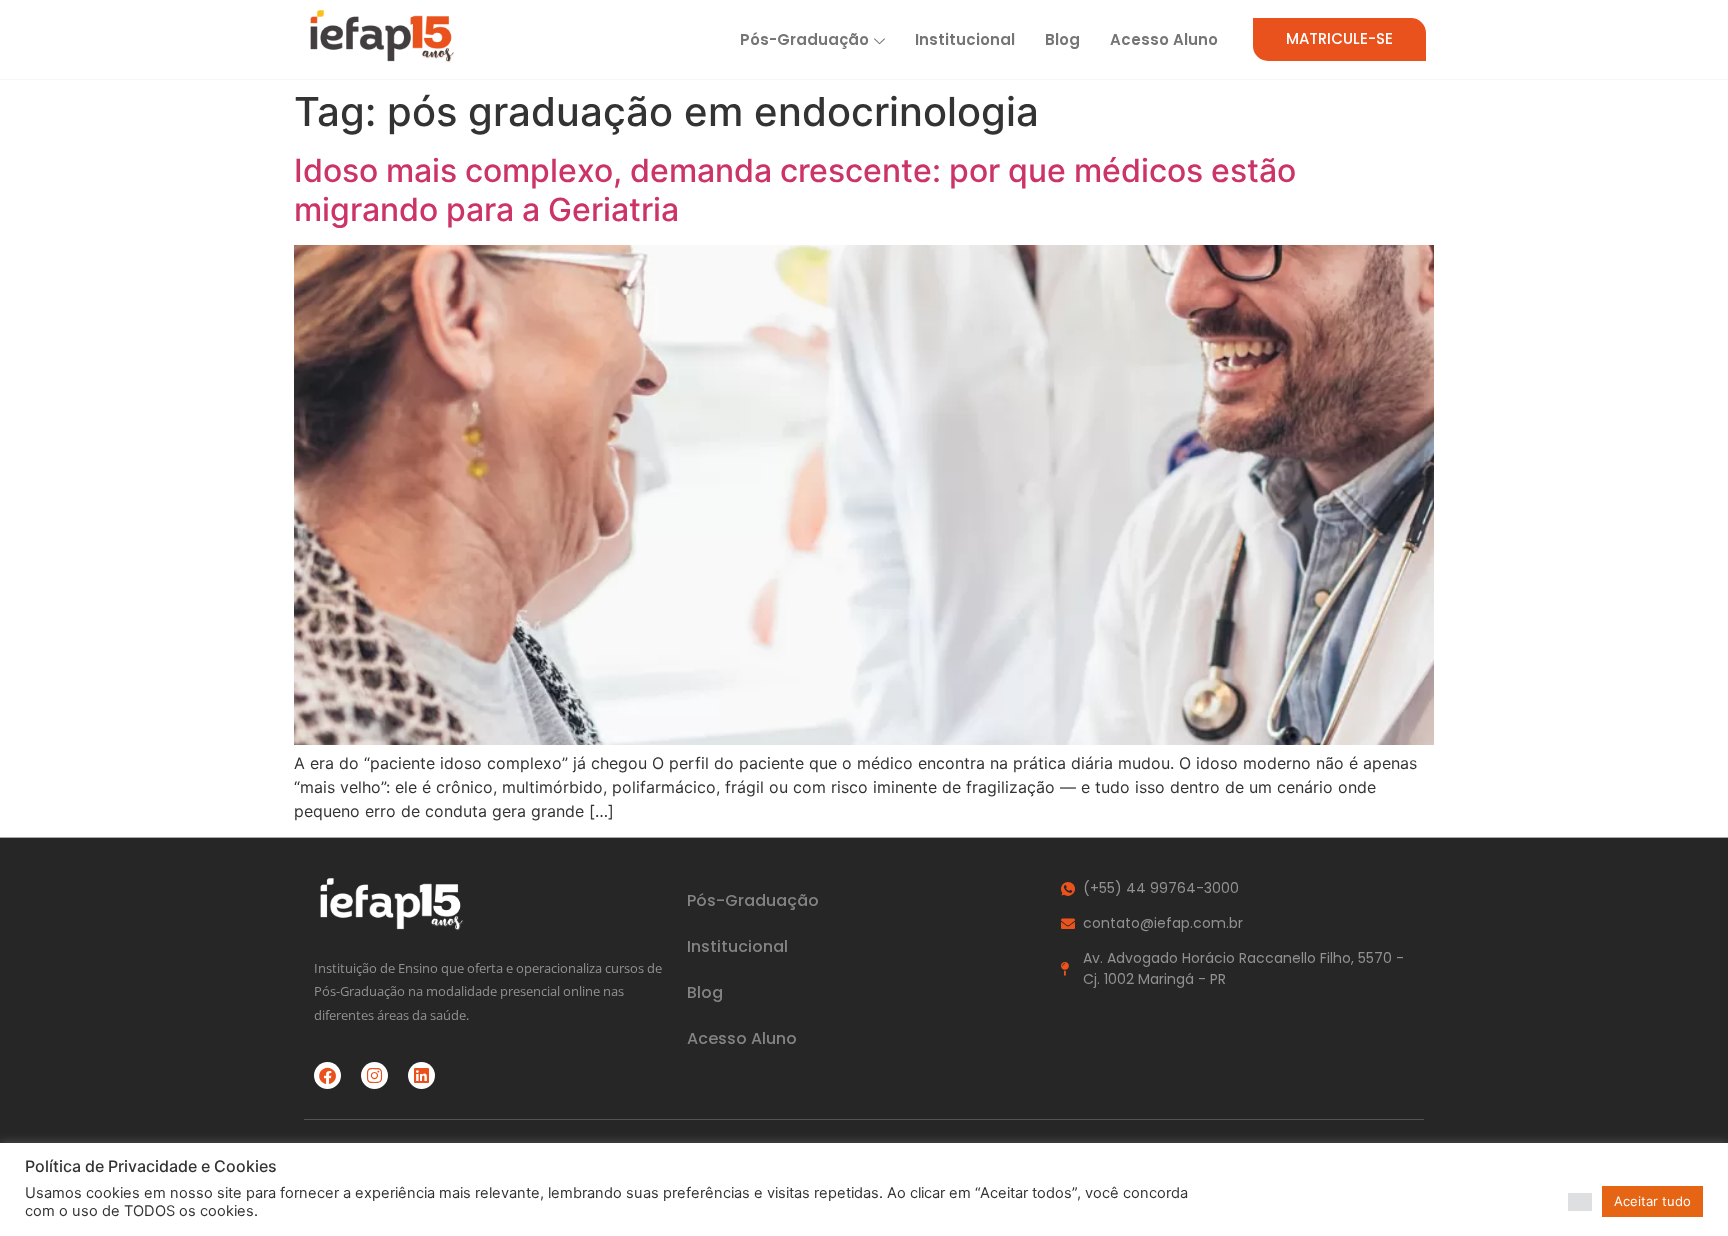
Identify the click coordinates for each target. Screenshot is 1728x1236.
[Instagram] (374, 1075)
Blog (1062, 39)
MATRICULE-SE (1339, 38)
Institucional (965, 39)
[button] (1580, 1202)
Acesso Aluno (1164, 39)
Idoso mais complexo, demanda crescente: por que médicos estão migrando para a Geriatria (795, 189)
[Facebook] (327, 1075)
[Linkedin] (421, 1075)
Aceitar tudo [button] (1652, 1201)
